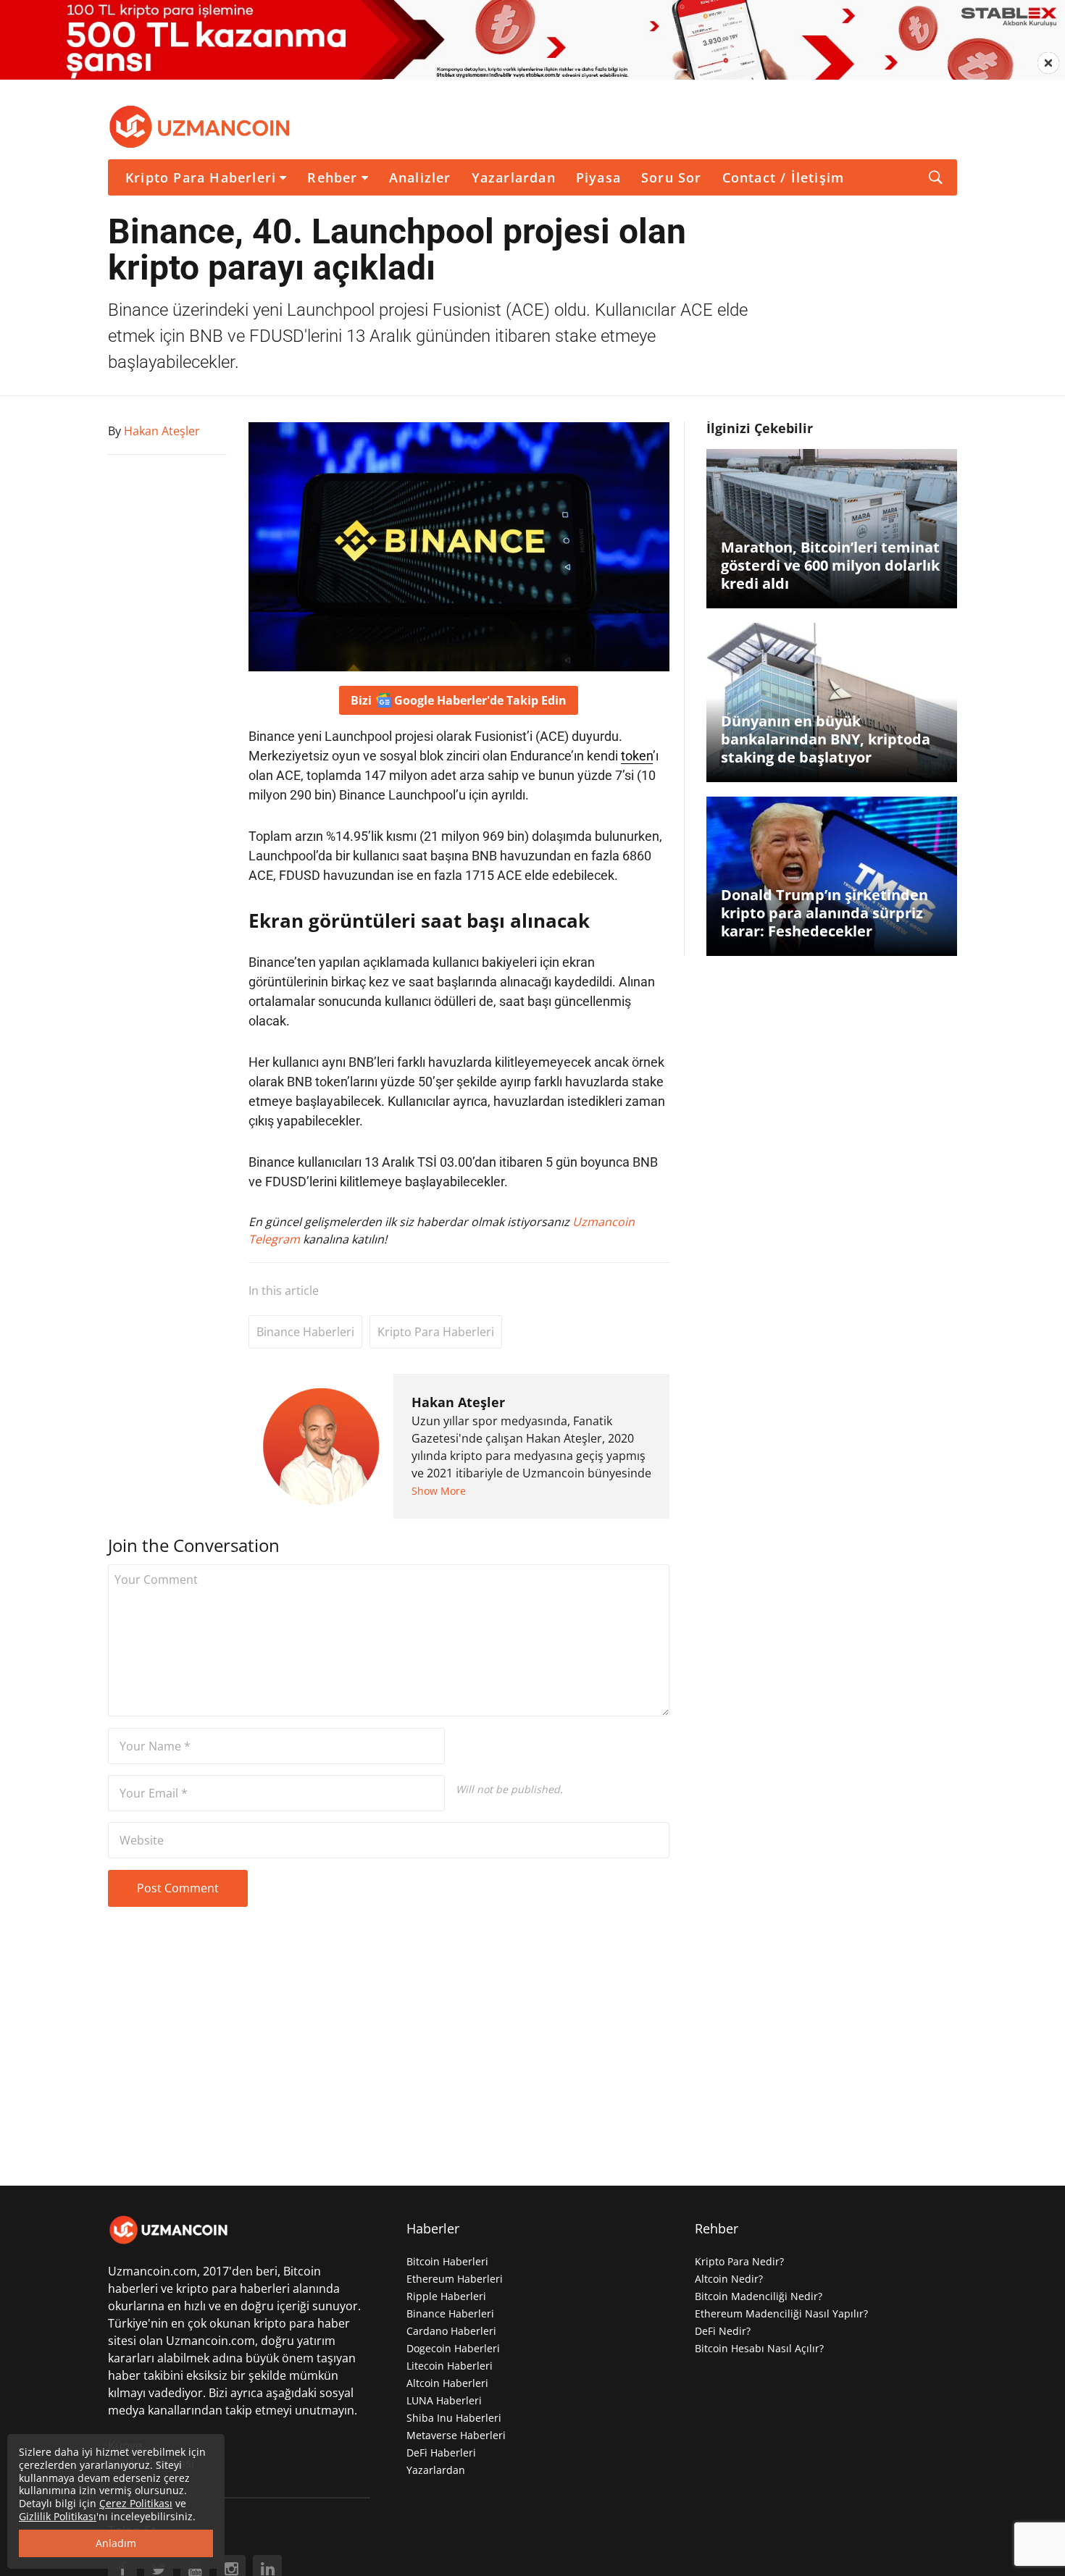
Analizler (420, 177)
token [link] (637, 756)
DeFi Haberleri (441, 2453)
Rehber (332, 177)
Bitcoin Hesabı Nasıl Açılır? (759, 2348)
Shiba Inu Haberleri (454, 2418)
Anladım (116, 2543)
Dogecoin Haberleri (453, 2348)
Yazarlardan (514, 177)
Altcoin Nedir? (729, 2279)
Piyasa (598, 177)
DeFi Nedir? (723, 2331)
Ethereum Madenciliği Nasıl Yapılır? (781, 2313)
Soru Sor (672, 177)
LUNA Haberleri (444, 2400)
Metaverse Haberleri (456, 2435)
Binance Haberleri (305, 1332)
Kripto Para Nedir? (739, 2261)
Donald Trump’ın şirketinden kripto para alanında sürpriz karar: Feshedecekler (824, 913)
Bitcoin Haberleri (447, 2261)
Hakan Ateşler (458, 1402)
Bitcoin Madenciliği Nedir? (759, 2296)
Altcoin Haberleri (447, 2383)
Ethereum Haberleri (455, 2279)
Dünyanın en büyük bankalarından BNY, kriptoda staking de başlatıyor (826, 739)
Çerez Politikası (136, 2503)
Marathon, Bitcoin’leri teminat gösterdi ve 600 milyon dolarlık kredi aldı (830, 565)
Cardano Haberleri (451, 2331)
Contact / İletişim (784, 177)
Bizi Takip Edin (459, 700)
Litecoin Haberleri (450, 2366)
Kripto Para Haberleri (201, 177)
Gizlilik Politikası (58, 2516)
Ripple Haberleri (446, 2296)
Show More (439, 1491)
